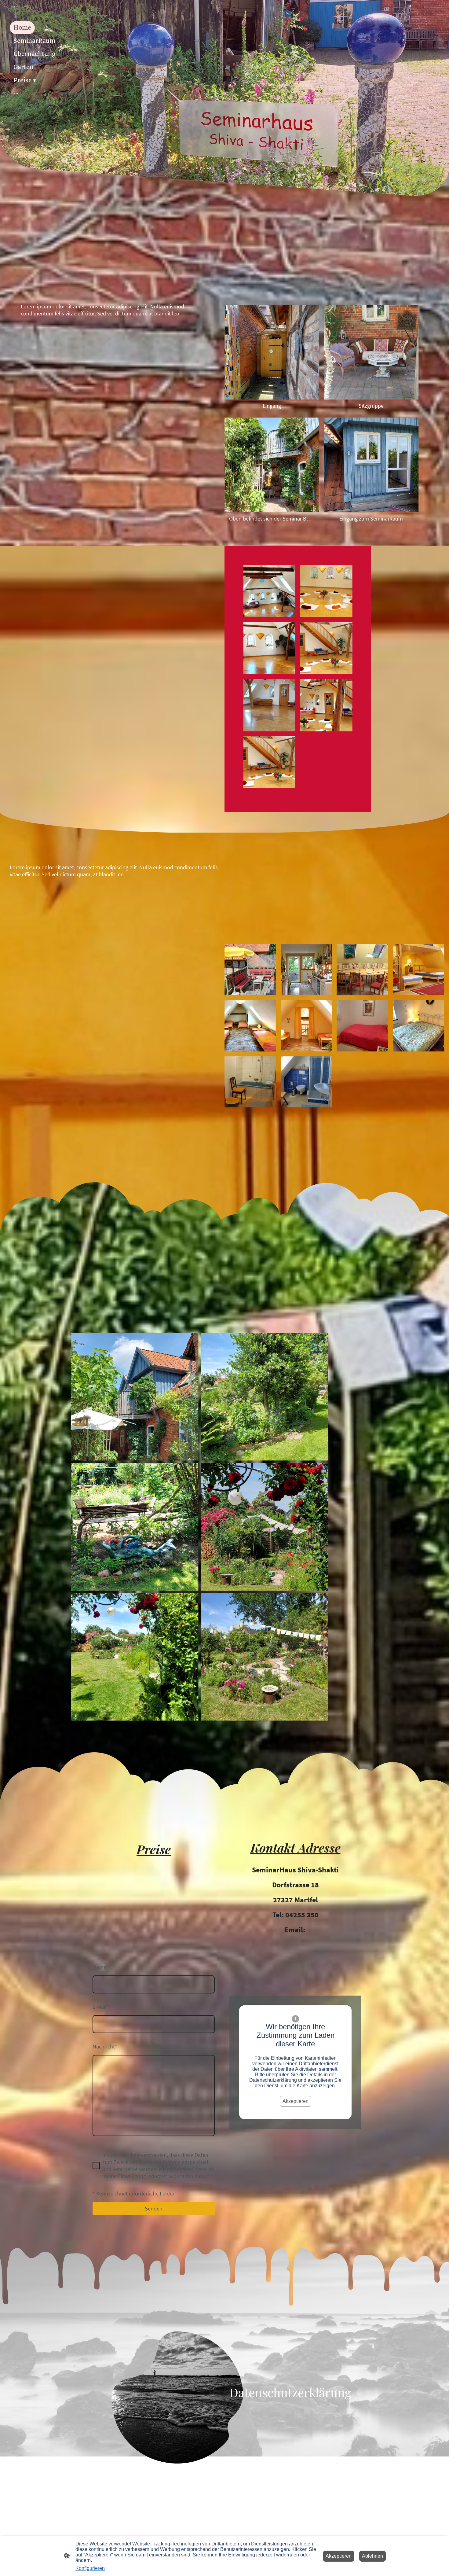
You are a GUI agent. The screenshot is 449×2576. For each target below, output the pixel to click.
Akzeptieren (296, 2101)
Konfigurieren (90, 2568)
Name (100, 1967)
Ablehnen (372, 2556)
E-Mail (101, 2007)
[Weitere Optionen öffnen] (16, 93)
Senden (154, 2208)
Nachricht (105, 2046)
